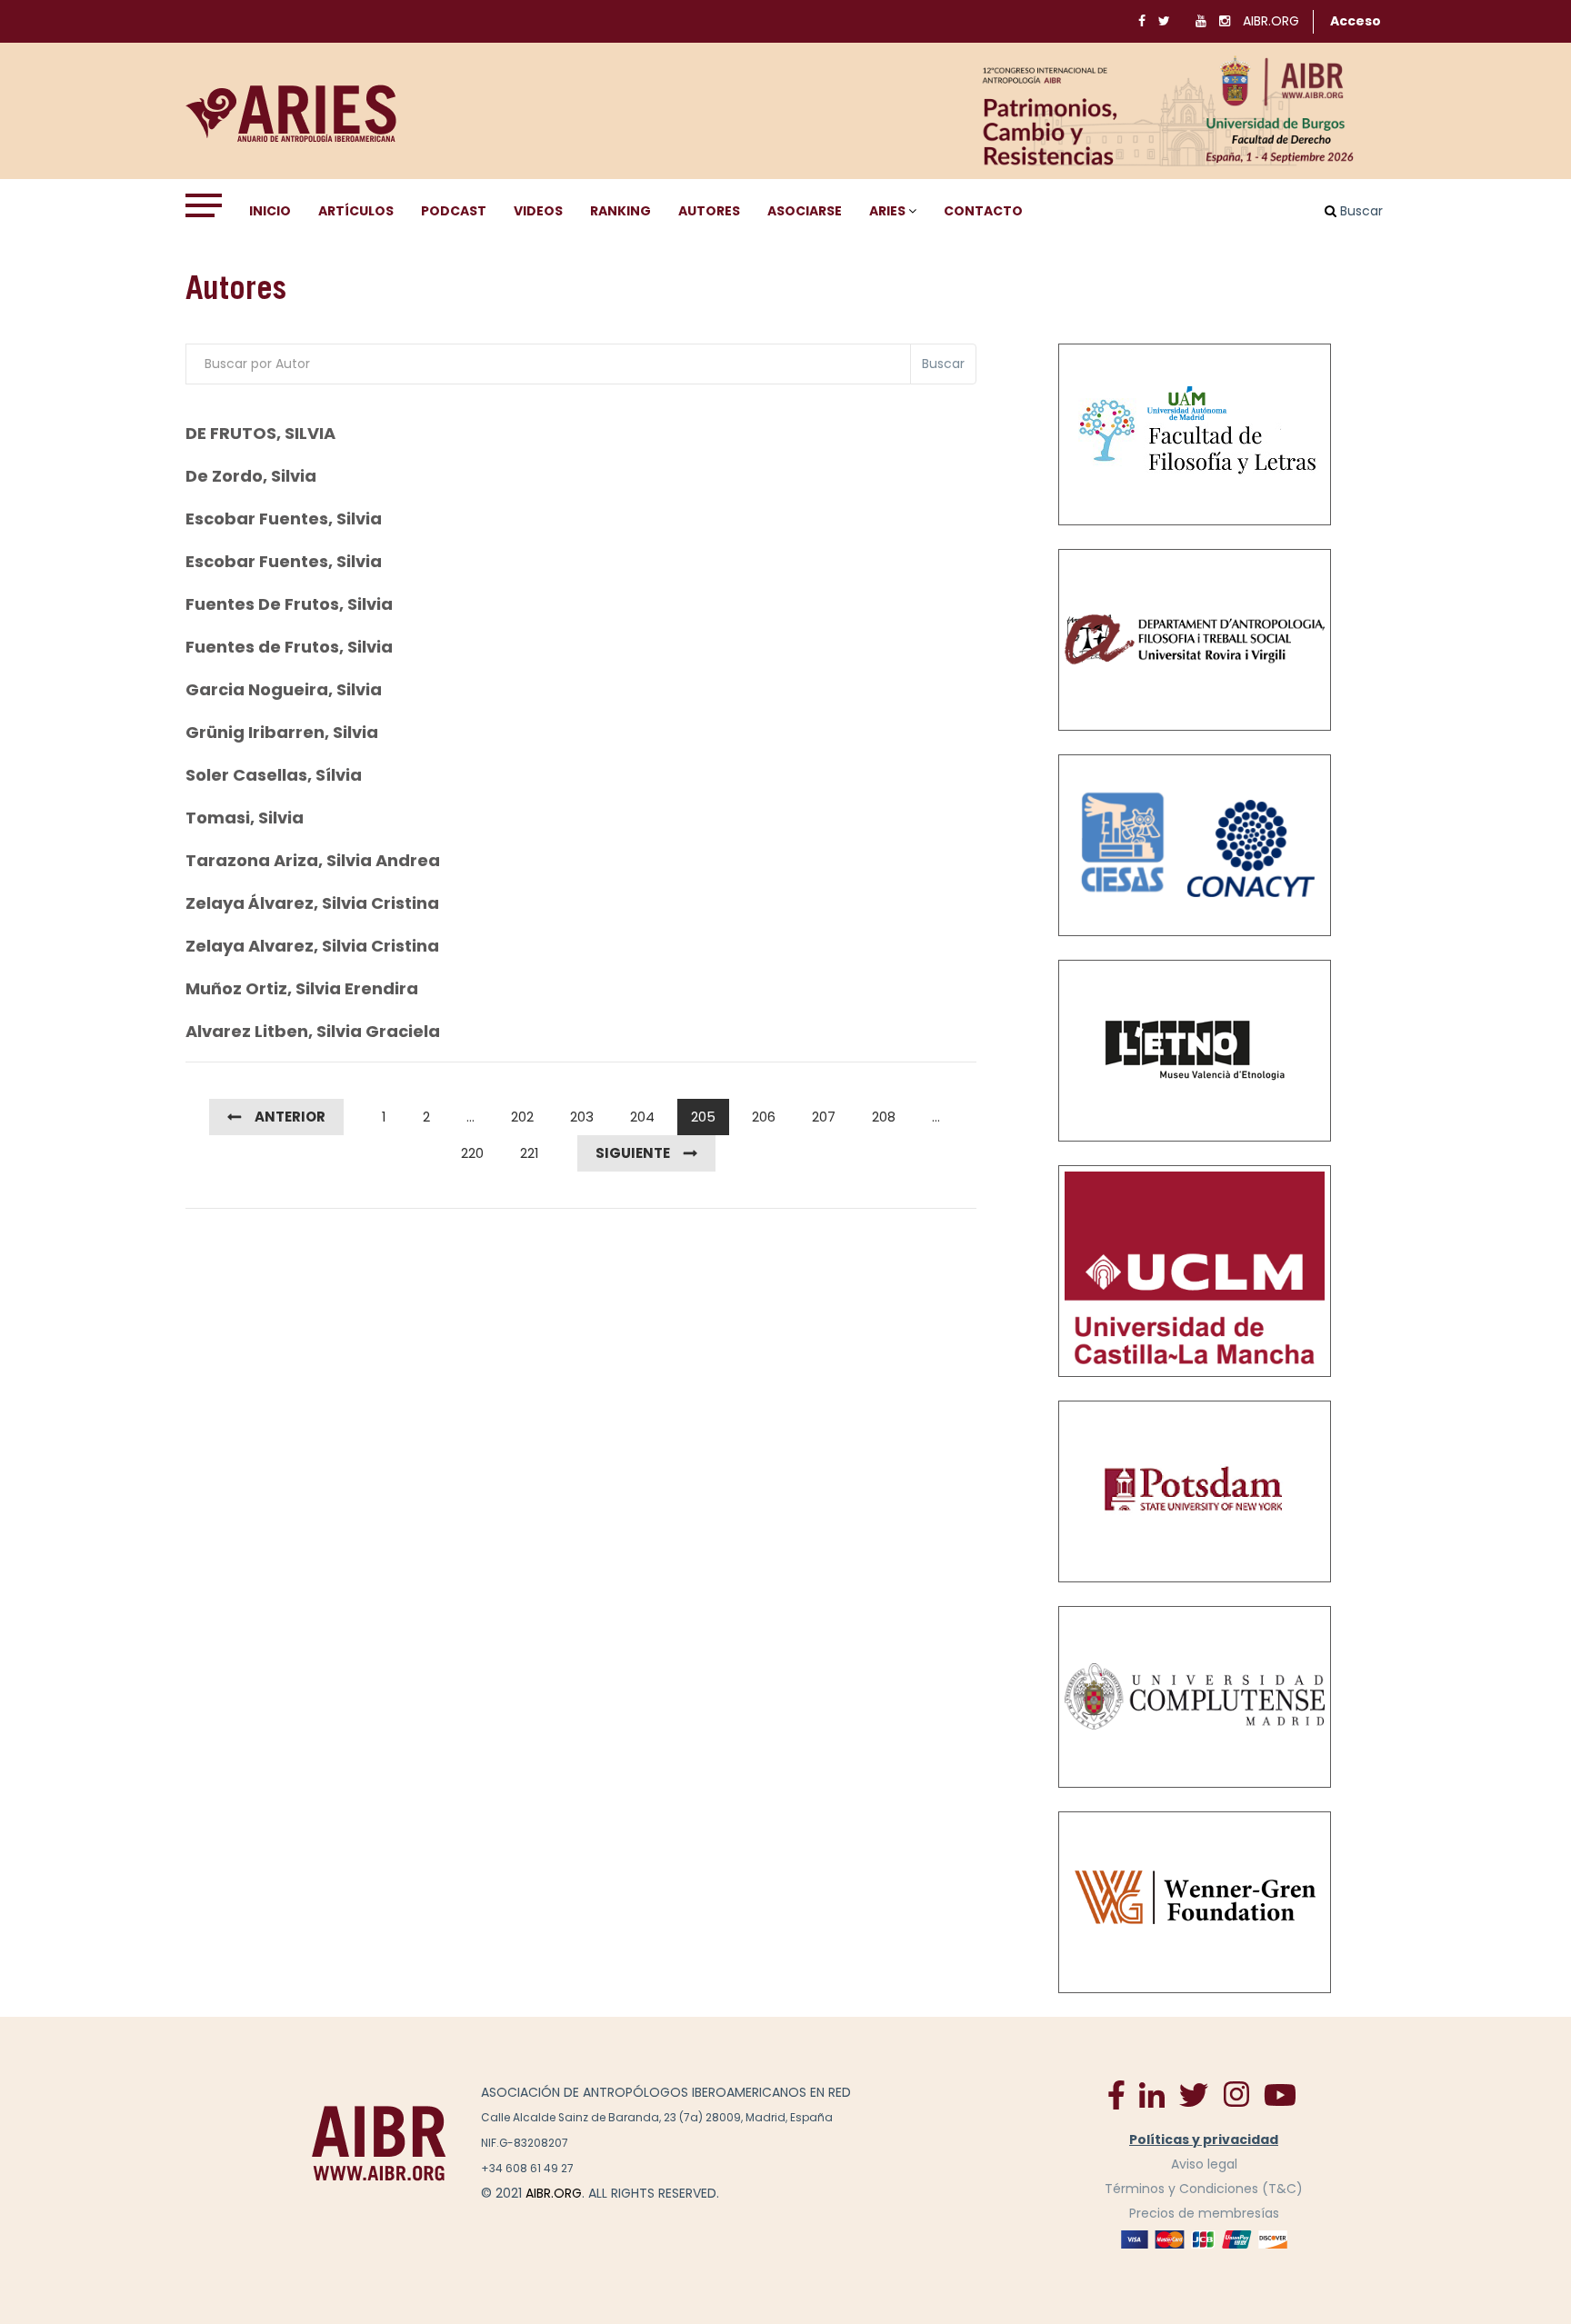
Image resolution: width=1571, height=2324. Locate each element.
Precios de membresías (1204, 2213)
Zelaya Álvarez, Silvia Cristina (312, 903)
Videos (538, 211)
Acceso (1356, 21)
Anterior (290, 1117)
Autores (709, 211)
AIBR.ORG (1271, 21)
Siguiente (633, 1153)
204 (642, 1117)
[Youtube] (1280, 2094)
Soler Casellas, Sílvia (274, 775)
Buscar (943, 364)
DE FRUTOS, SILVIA (260, 433)
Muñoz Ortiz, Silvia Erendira (302, 988)
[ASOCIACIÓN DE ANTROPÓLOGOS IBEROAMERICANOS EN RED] (379, 2142)
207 (824, 1117)
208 (884, 1117)
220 (472, 1153)
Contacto (983, 211)
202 (522, 1117)
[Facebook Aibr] (1116, 2094)
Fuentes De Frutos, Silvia (289, 604)
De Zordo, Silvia (251, 476)
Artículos (356, 211)
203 (582, 1117)
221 (530, 1153)
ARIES (887, 211)
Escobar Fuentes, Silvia (284, 519)
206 (764, 1117)
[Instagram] (1236, 2094)
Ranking (620, 211)
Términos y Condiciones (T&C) (1204, 2189)
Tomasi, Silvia (245, 818)
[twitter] (1194, 2094)
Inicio (270, 211)
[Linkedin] (1152, 2094)
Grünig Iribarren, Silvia (282, 732)
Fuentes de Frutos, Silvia (289, 647)
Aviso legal (1204, 2164)
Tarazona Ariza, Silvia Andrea (313, 860)
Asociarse (805, 211)
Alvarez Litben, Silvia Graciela (313, 1031)
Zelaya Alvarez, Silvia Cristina (312, 946)
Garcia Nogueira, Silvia (284, 689)
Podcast (454, 211)
